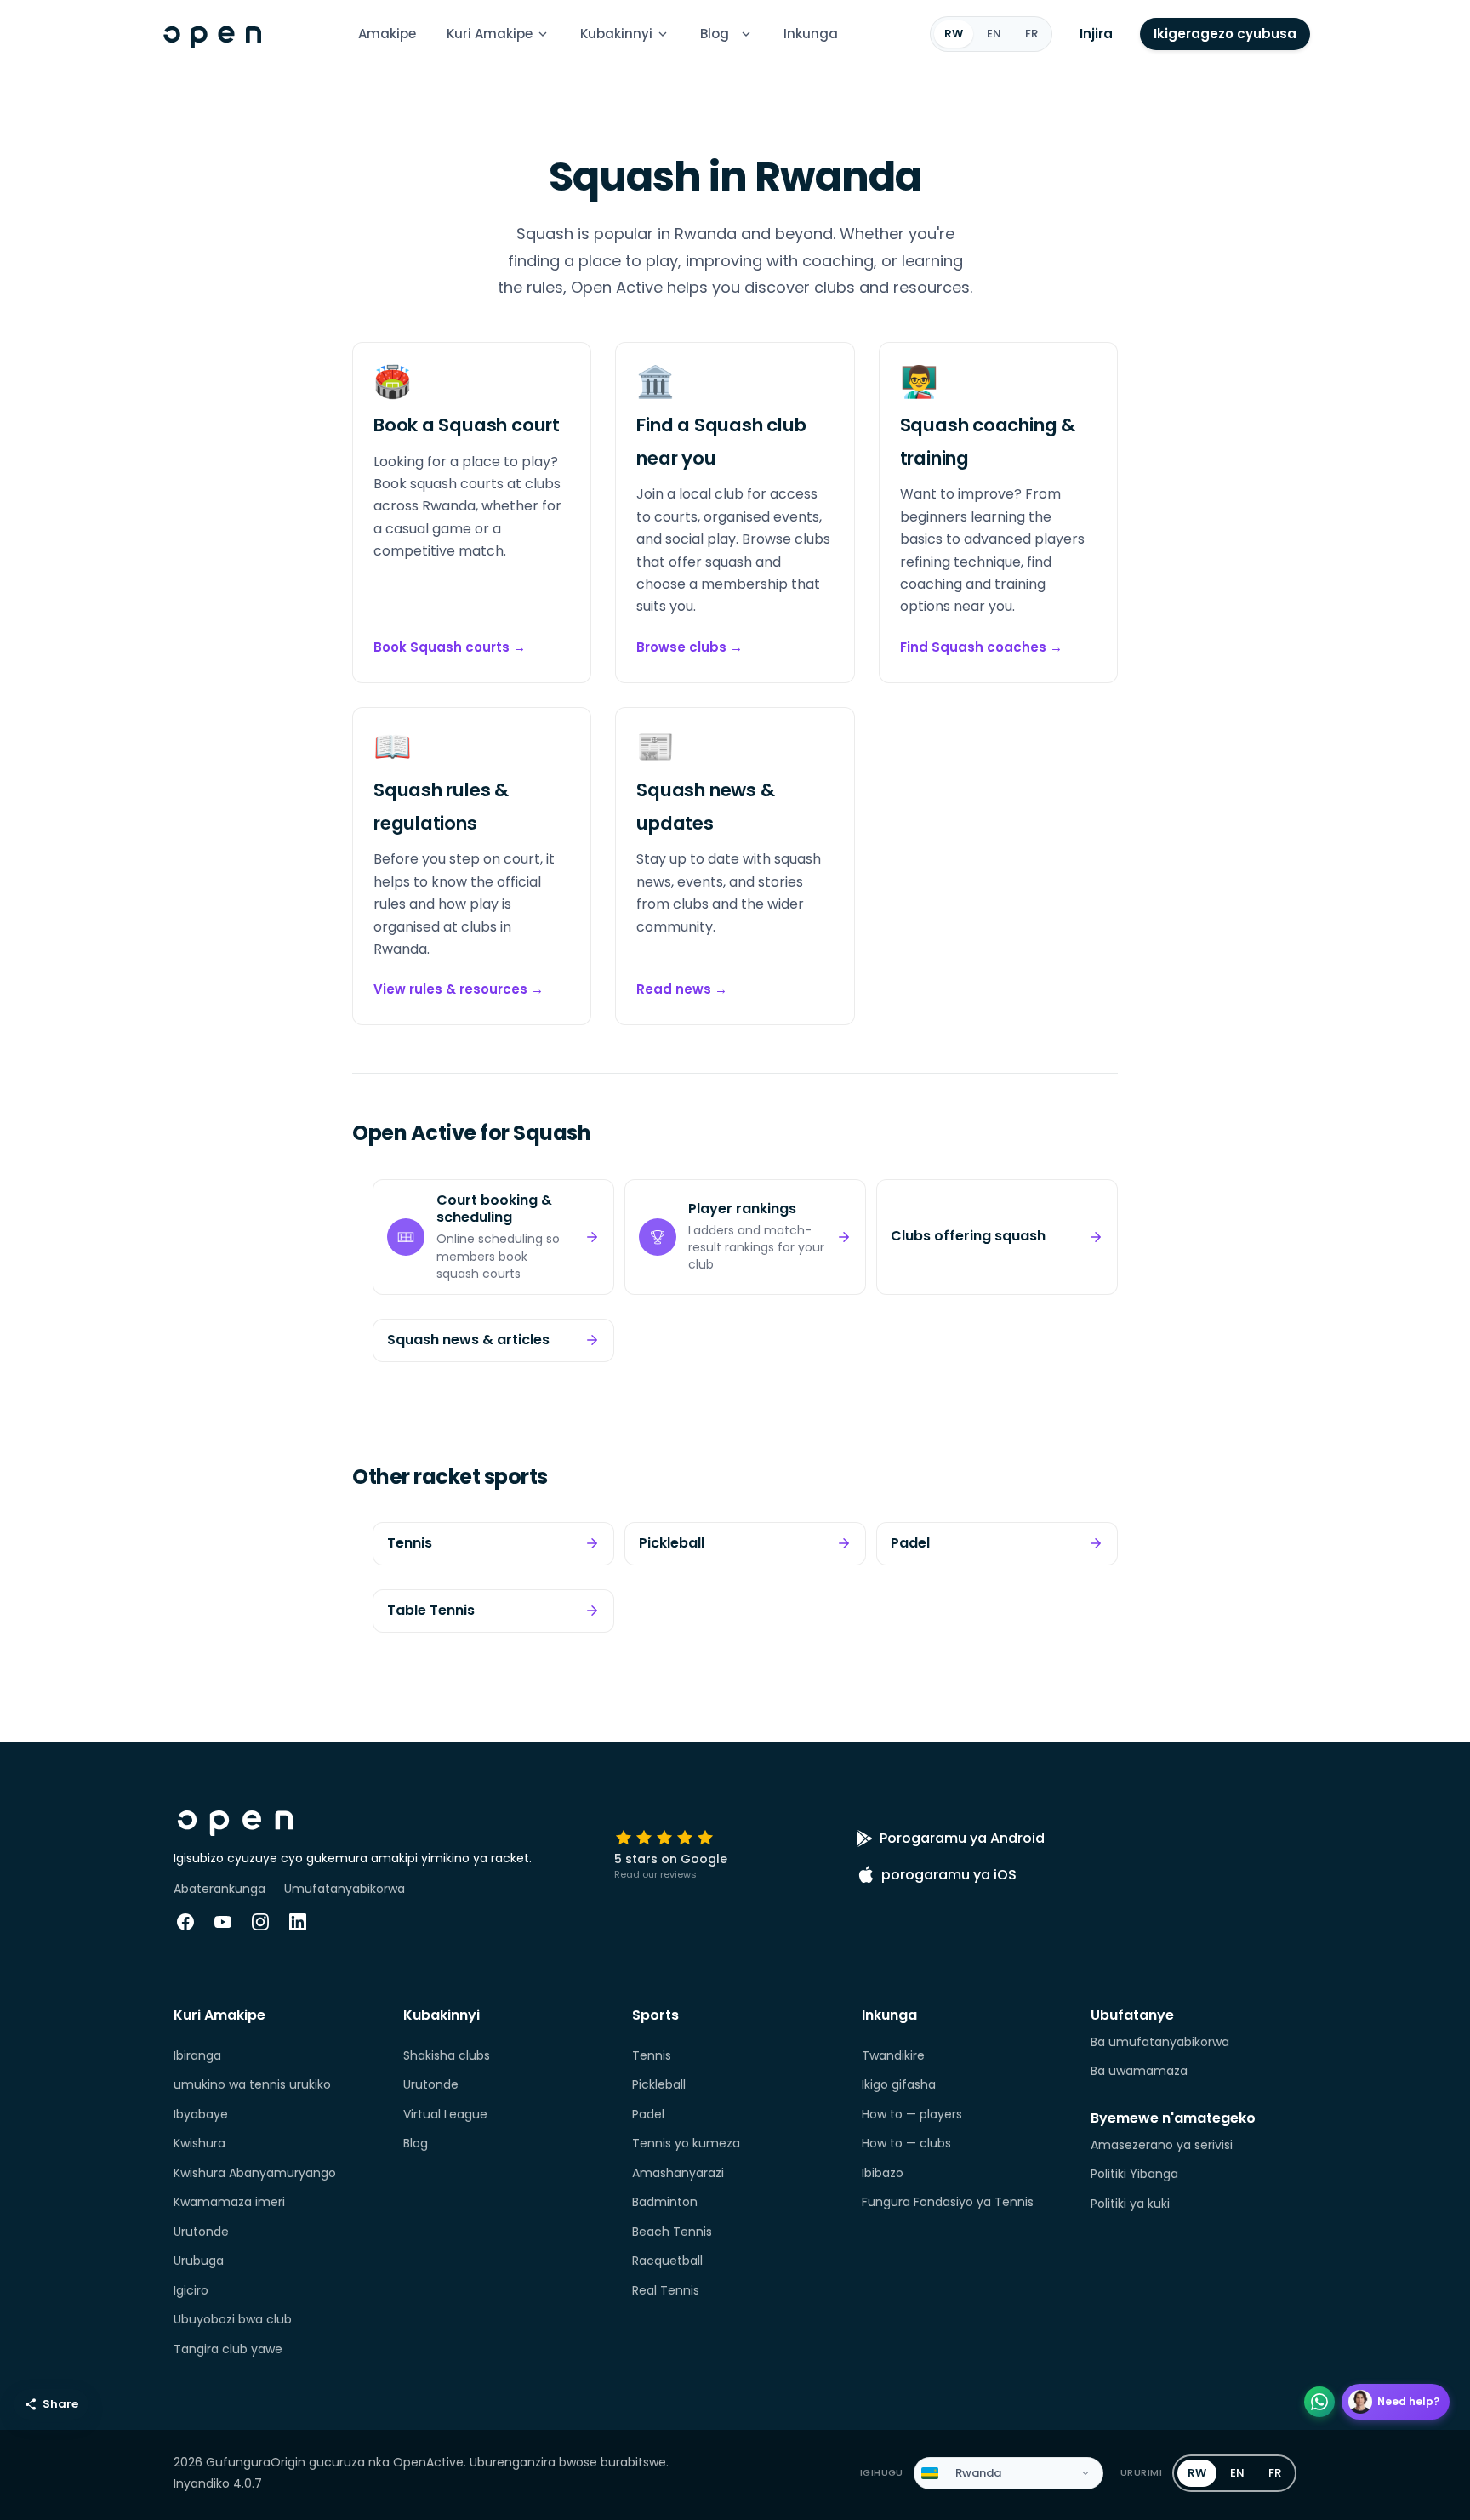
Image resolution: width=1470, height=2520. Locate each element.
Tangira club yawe (228, 2349)
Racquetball (667, 2261)
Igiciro (191, 2290)
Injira (1096, 34)
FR (1031, 34)
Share (60, 2404)
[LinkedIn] (298, 1922)
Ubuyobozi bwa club (233, 2319)
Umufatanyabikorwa (345, 1889)
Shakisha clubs (447, 2055)
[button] (746, 34)
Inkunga (811, 34)
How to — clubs (906, 2143)
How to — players (912, 2114)
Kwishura (199, 2143)
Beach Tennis (672, 2232)
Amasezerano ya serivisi (1162, 2145)
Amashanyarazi (678, 2173)
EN (994, 34)
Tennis (652, 2055)
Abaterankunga (219, 1889)
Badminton (665, 2202)
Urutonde (201, 2232)
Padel (648, 2114)
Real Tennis (666, 2290)
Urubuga (199, 2261)
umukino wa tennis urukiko (252, 2084)
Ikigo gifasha (899, 2084)
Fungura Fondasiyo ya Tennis (948, 2202)
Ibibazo (883, 2173)
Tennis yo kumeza (686, 2143)
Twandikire (893, 2055)
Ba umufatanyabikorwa (1160, 2042)
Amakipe (387, 34)
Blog (715, 34)
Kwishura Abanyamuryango (255, 2173)
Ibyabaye (201, 2114)
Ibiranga (197, 2055)
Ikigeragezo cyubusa (1225, 34)
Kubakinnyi (616, 34)
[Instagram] (260, 1922)
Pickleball (659, 2084)
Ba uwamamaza (1139, 2071)
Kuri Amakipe (490, 34)
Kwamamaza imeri (229, 2202)
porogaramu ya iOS (949, 1875)
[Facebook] (185, 1922)
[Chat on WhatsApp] (1319, 2402)
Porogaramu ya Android (962, 1838)
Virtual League (445, 2114)
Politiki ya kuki (1130, 2204)
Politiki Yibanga (1134, 2174)
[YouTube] (223, 1922)
